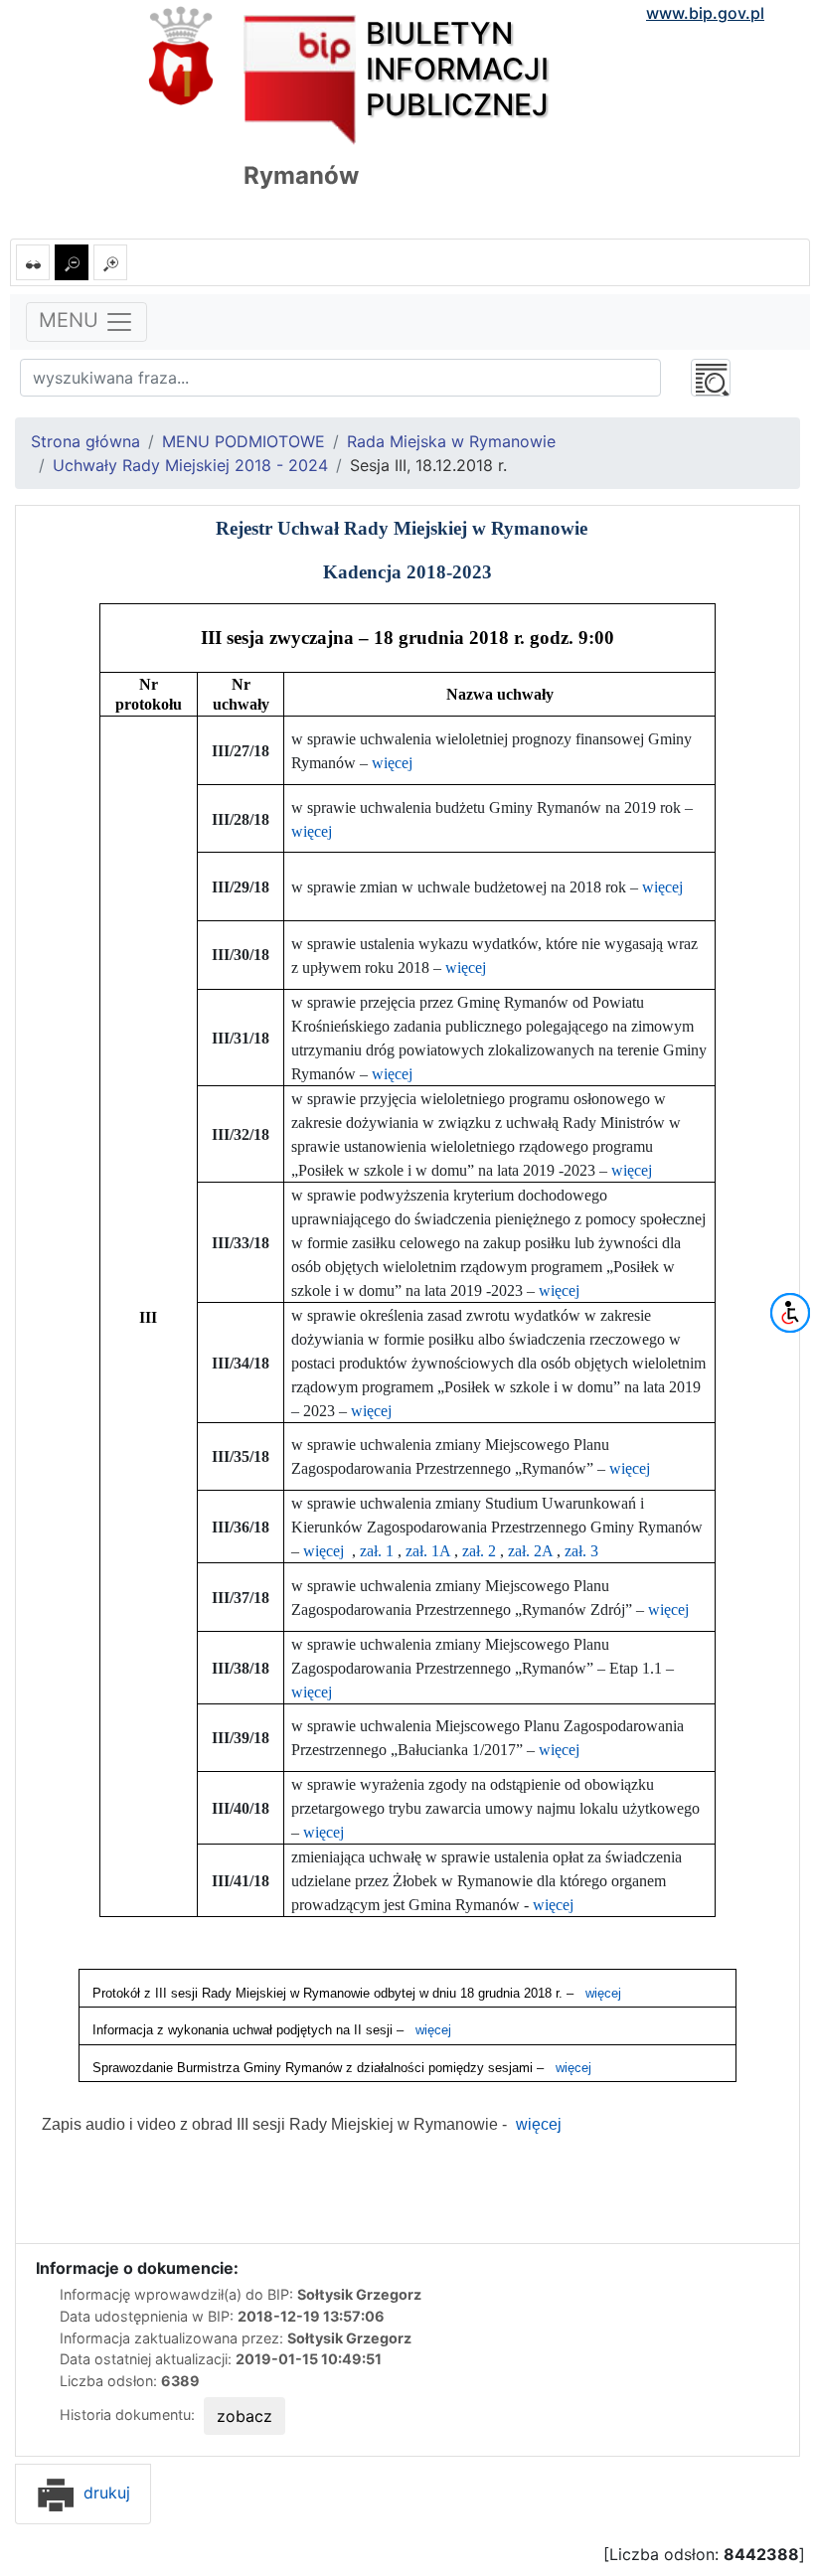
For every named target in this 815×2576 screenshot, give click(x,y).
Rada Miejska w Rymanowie (451, 441)
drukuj (104, 2493)
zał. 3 (581, 1551)
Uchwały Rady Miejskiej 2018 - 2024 (190, 465)
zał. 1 (377, 1551)
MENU (72, 320)
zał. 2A (530, 1551)
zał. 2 (479, 1551)
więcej (392, 763)
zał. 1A (428, 1551)
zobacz (244, 2416)
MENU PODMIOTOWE (244, 441)
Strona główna (85, 441)
